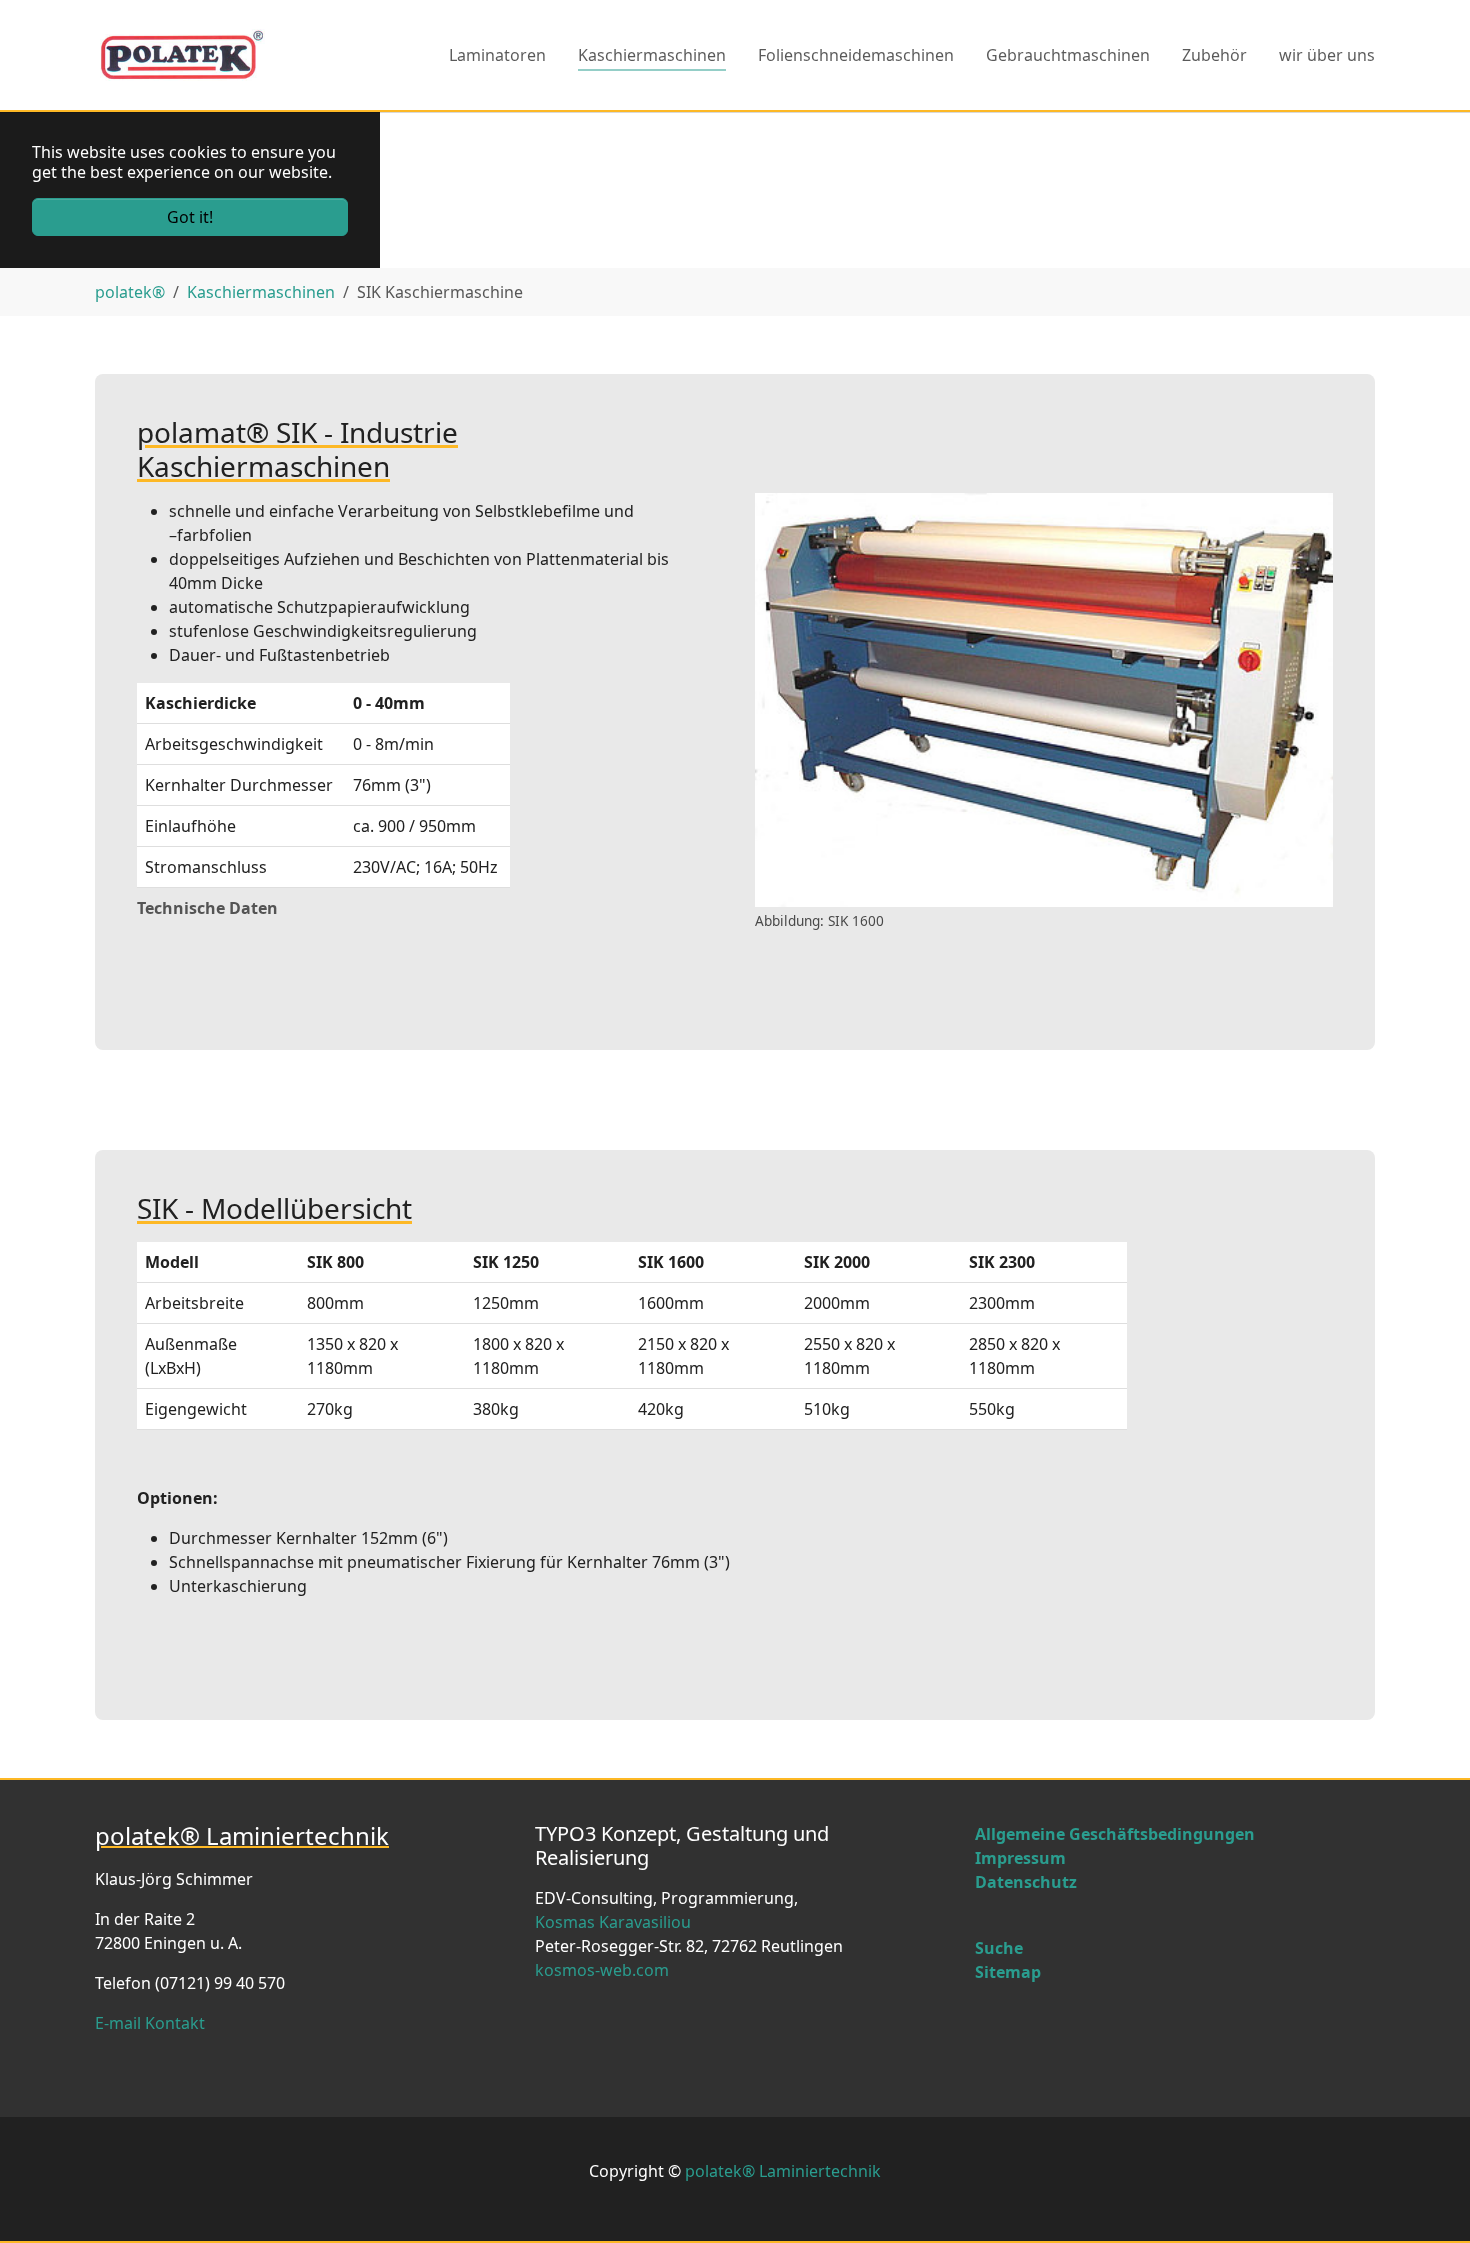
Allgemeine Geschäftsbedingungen (1115, 1834)
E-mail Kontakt (150, 2023)
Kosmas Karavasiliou (613, 1922)
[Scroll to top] (1426, 2199)
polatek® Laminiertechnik (783, 2171)
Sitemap (1008, 1972)
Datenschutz (1026, 1882)
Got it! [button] (190, 217)
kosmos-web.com (602, 1970)
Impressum (1020, 1858)
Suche (999, 1948)
